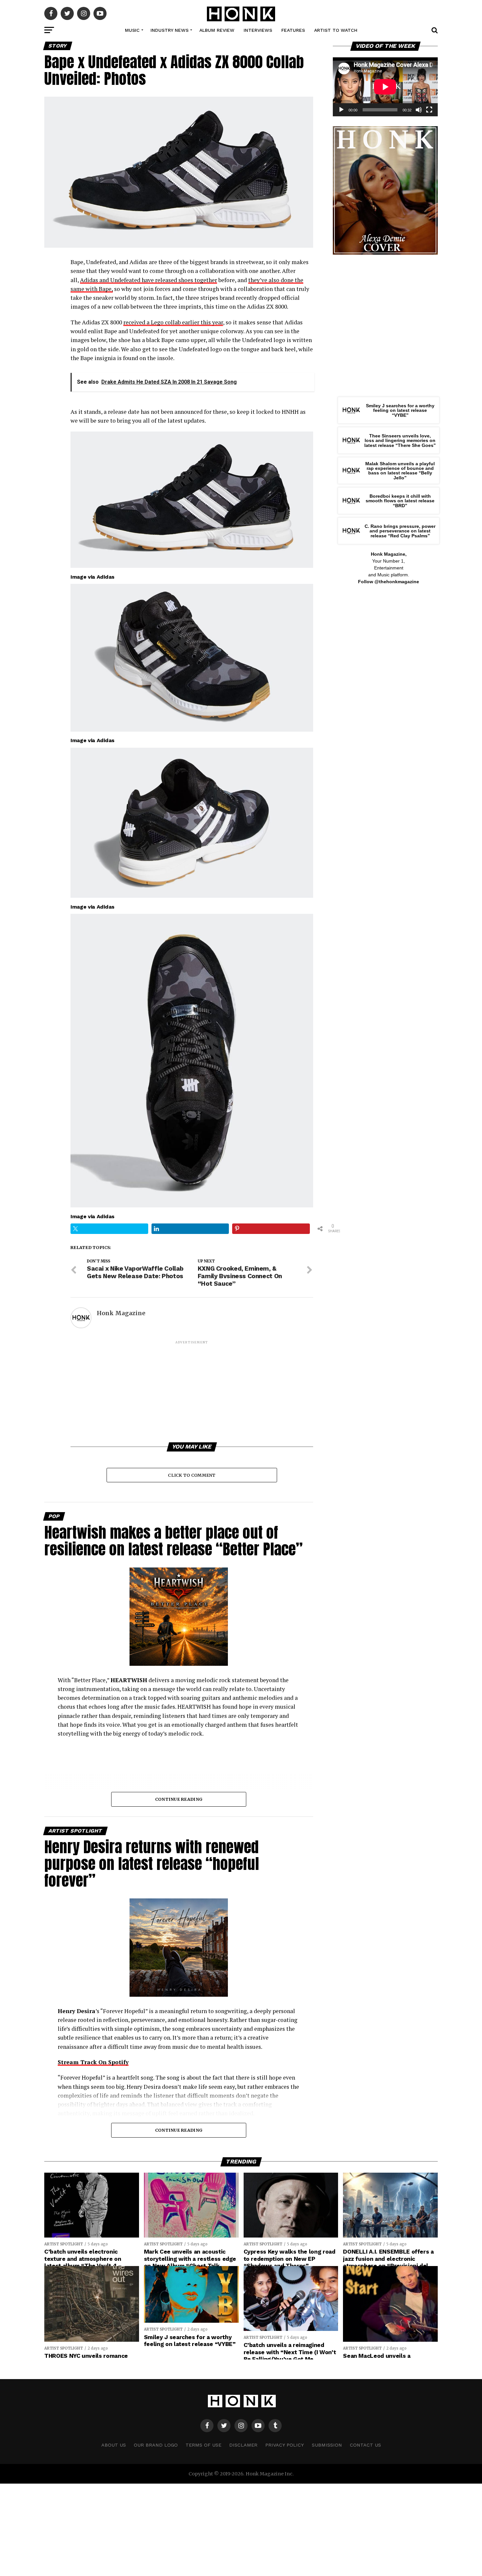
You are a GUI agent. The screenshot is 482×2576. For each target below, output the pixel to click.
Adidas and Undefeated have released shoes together (149, 280)
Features (293, 30)
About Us (114, 2445)
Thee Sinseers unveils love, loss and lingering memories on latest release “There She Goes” (400, 441)
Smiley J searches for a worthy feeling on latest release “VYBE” (400, 410)
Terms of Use (203, 2445)
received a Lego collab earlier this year (173, 322)
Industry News (170, 30)
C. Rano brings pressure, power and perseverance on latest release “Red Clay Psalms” (400, 531)
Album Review (217, 30)
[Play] (341, 110)
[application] (385, 87)
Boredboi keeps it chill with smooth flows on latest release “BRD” (400, 501)
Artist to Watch (336, 30)
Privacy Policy (285, 2445)
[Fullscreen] (429, 110)
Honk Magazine (121, 1313)
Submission (327, 2445)
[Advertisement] (192, 1391)
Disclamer (243, 2445)
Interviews (258, 30)
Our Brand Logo (156, 2445)
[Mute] (419, 110)
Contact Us (365, 2445)
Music (132, 30)
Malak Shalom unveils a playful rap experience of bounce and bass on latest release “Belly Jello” (400, 471)
